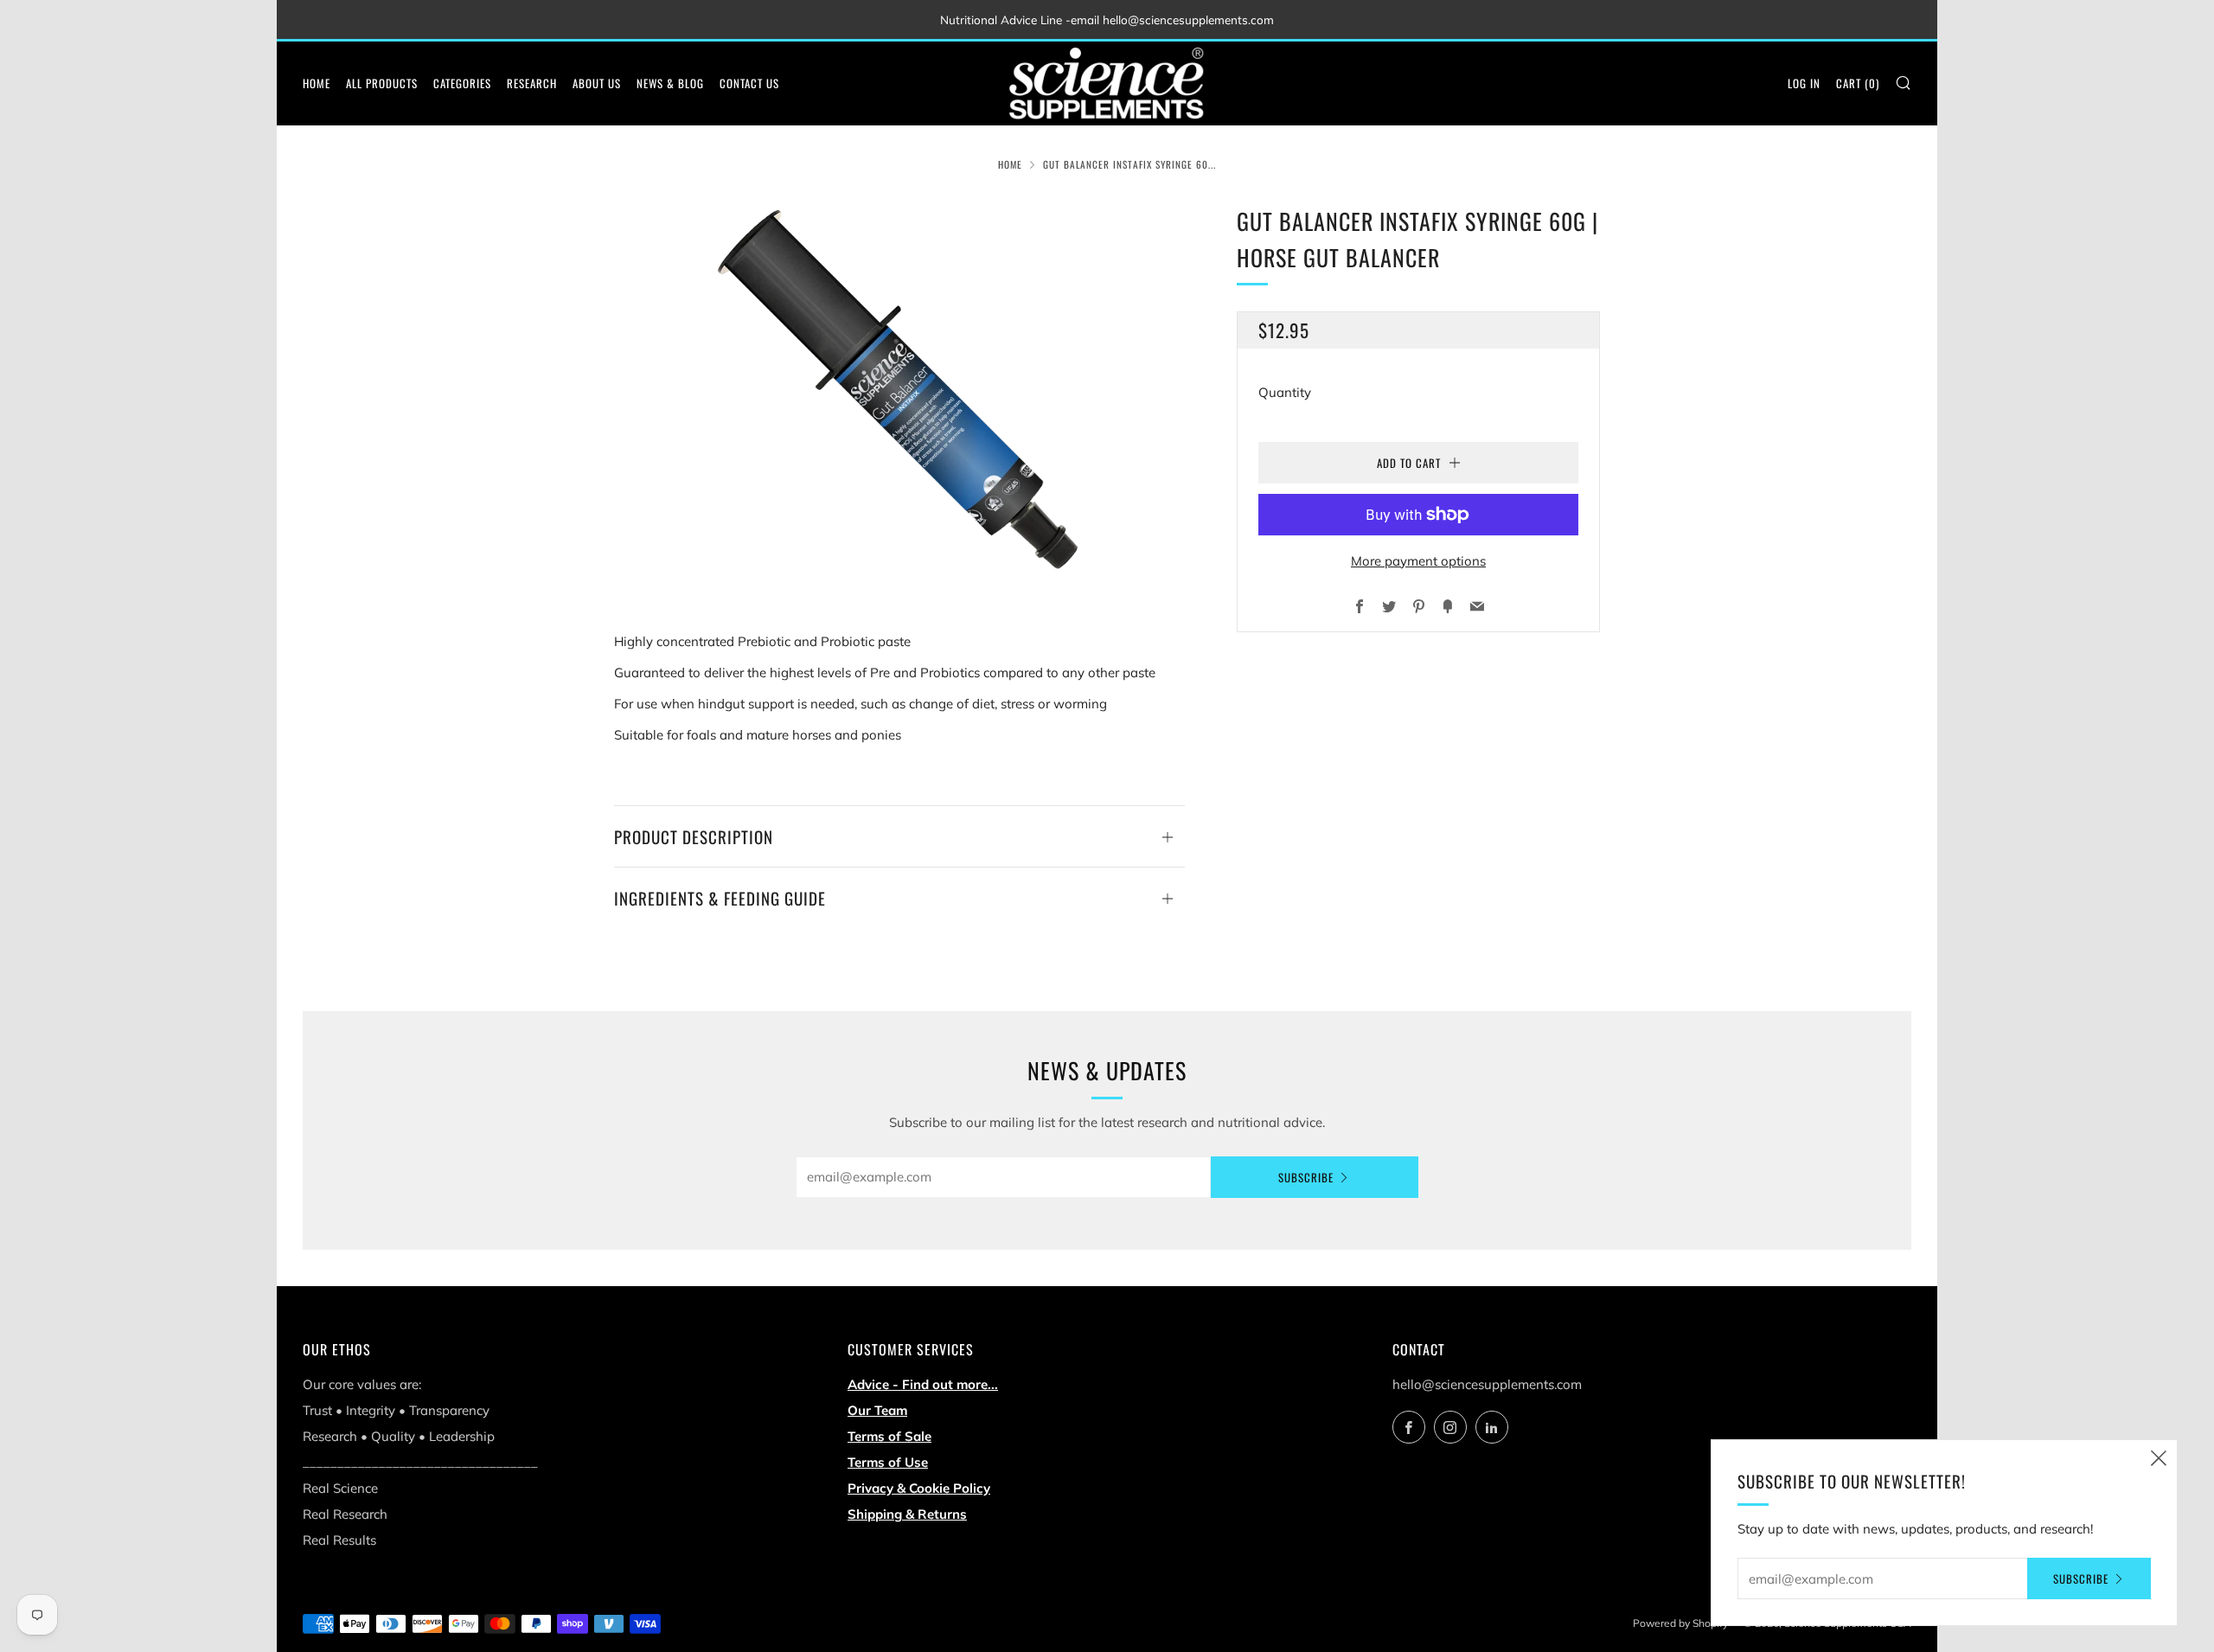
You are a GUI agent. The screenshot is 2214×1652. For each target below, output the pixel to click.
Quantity (1285, 392)
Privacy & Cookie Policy (919, 1488)
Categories (462, 83)
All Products (382, 83)
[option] (899, 390)
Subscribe (1306, 1177)
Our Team (877, 1410)
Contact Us (749, 83)
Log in (1804, 83)
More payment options (1418, 561)
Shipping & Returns (907, 1514)
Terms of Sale (889, 1436)
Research (532, 83)
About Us (597, 83)
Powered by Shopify (1680, 1623)
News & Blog (670, 83)
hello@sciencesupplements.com (1487, 1384)
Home (317, 83)
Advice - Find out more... (923, 1384)
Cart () (1858, 83)
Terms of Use (888, 1462)
